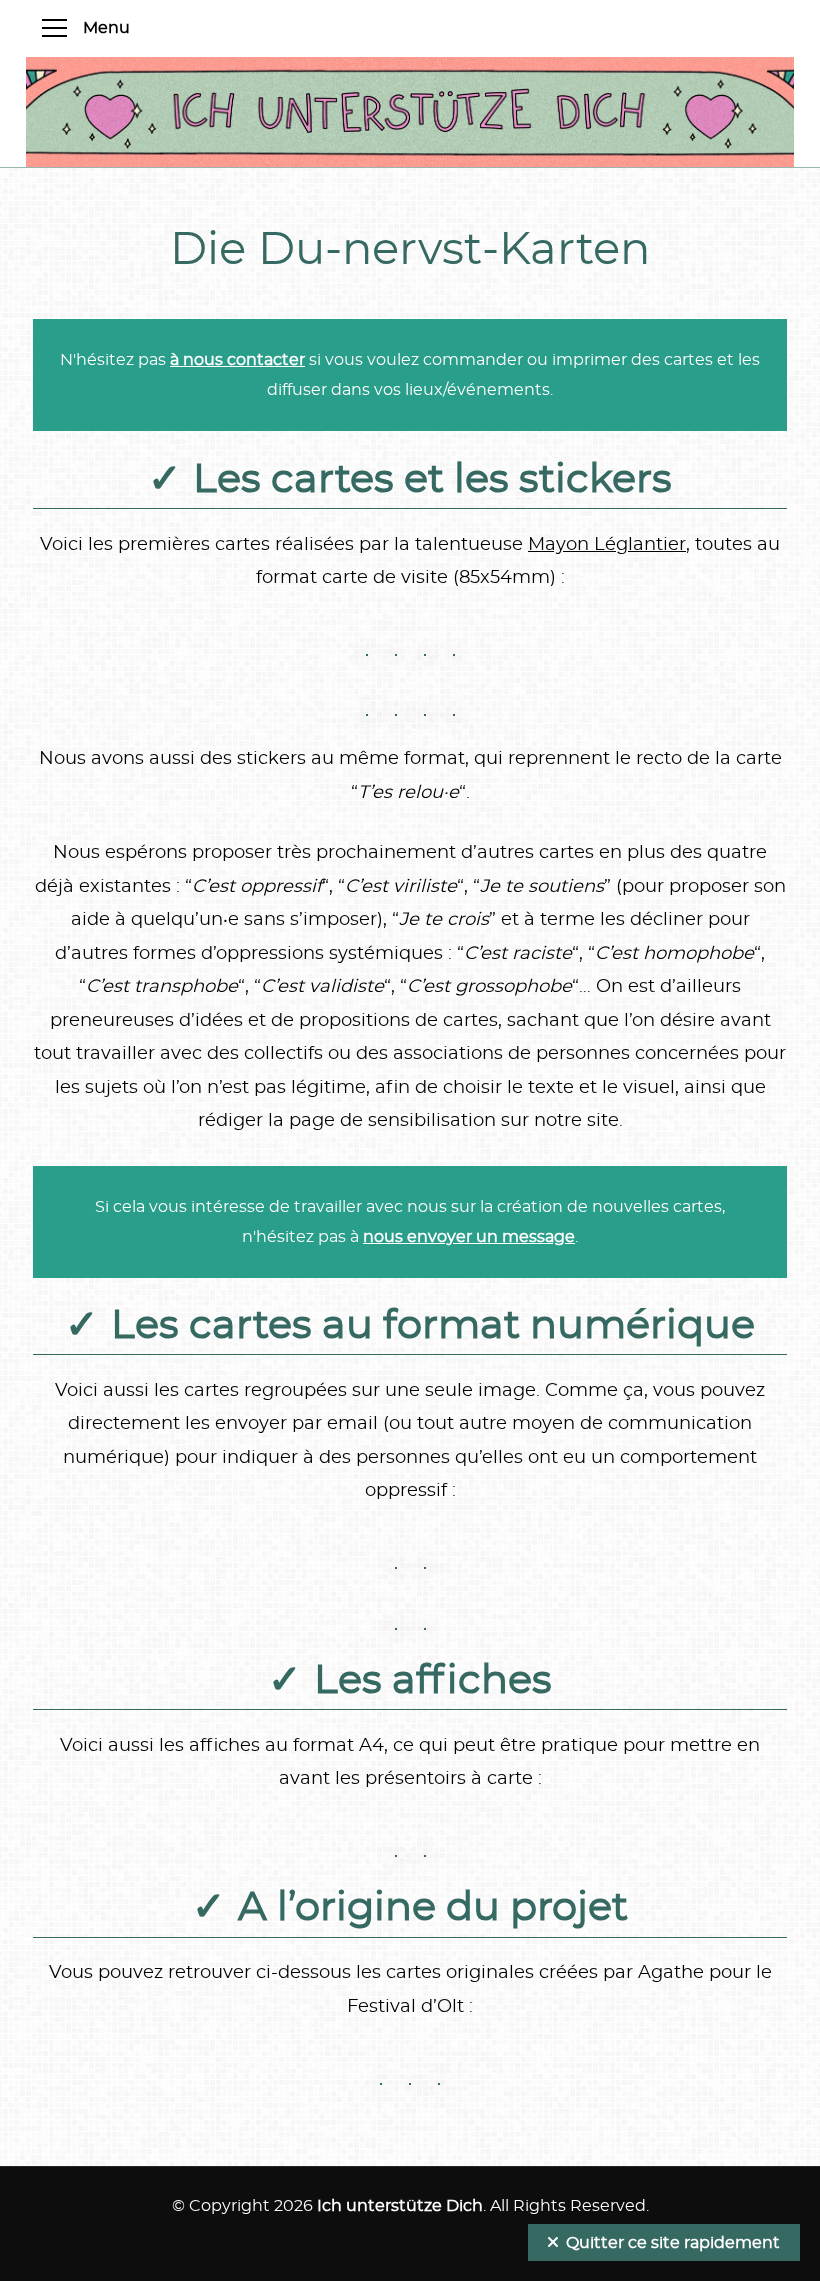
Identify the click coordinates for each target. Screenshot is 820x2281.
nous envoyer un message (469, 1237)
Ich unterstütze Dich (400, 2206)
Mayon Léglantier (607, 545)
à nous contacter (237, 360)
